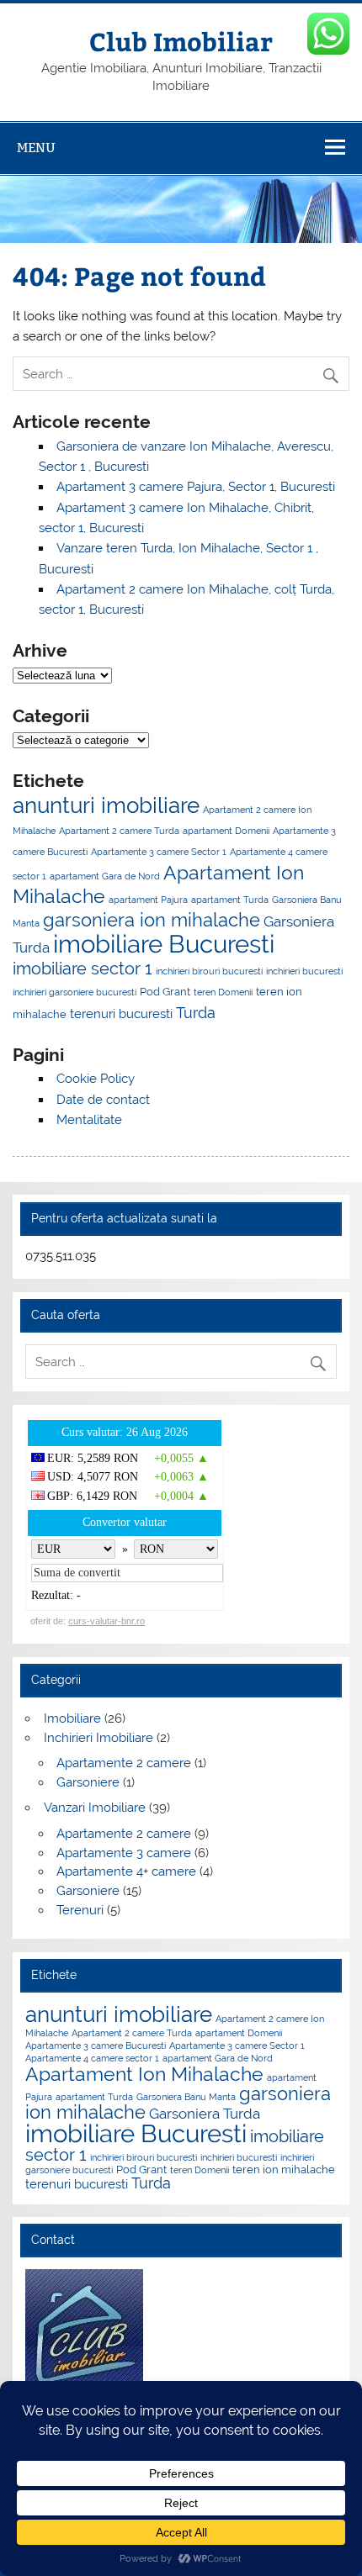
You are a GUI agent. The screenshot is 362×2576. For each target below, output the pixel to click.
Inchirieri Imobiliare (98, 1738)
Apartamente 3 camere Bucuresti (96, 2045)
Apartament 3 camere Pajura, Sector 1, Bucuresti (196, 487)
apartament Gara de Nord (105, 876)
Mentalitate (89, 1120)
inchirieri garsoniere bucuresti (75, 992)
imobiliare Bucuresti (164, 944)
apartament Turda (230, 900)
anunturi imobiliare (106, 805)
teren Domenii (223, 992)
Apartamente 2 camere (124, 1763)
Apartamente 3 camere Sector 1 (159, 852)
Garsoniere (88, 1782)
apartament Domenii (226, 831)
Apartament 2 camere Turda (119, 831)
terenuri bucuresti (121, 1014)
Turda (196, 1013)
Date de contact (103, 1100)
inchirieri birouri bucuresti (209, 971)
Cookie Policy (96, 1079)
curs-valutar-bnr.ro (106, 1621)
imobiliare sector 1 (83, 969)
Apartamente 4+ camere (126, 1871)
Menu (36, 148)
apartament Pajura (148, 900)
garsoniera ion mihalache (152, 920)
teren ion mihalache (284, 2169)
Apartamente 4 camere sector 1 (92, 2058)
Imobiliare (72, 1718)
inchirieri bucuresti (304, 971)
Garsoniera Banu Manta (186, 2097)
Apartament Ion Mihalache (144, 2074)
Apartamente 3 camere (124, 1853)
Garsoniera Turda (205, 2114)
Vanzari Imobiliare (95, 1808)
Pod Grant (165, 991)
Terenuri (80, 1910)
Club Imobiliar (181, 41)
